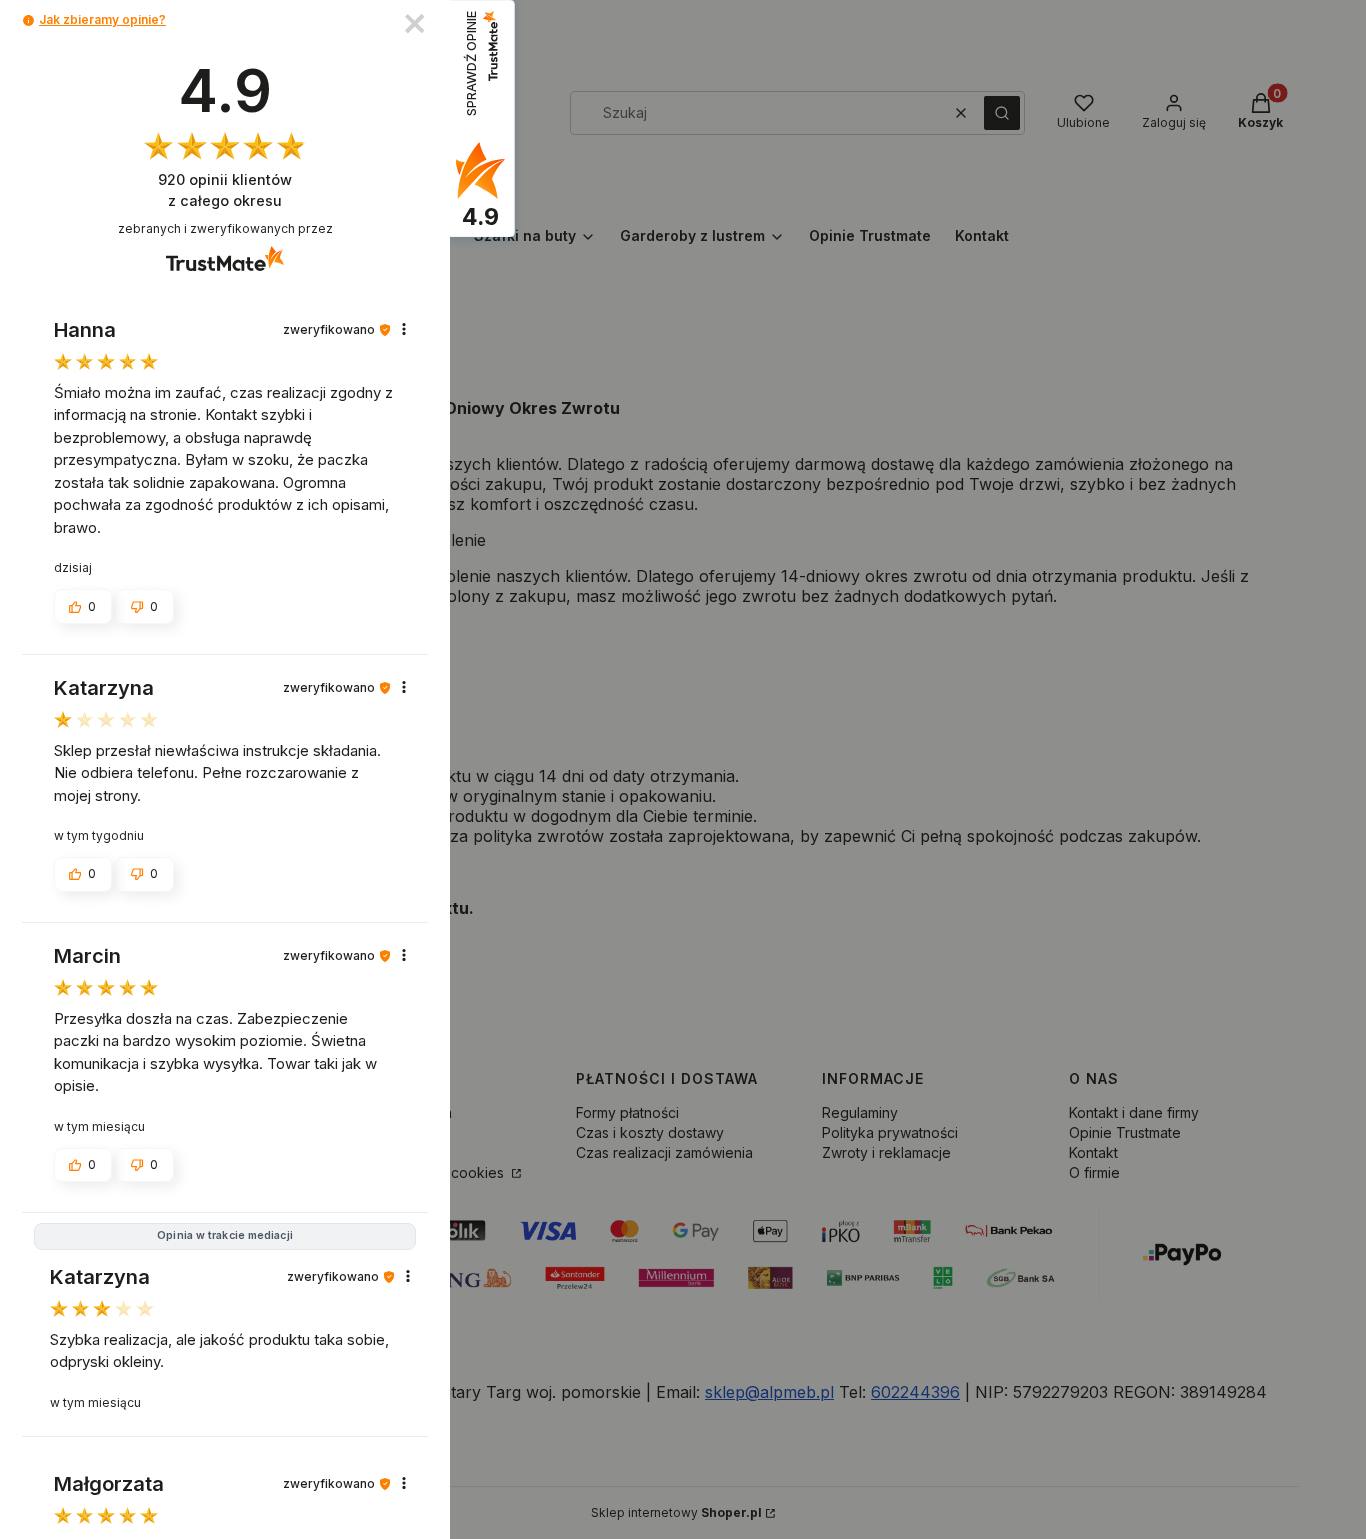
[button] (28, 20)
